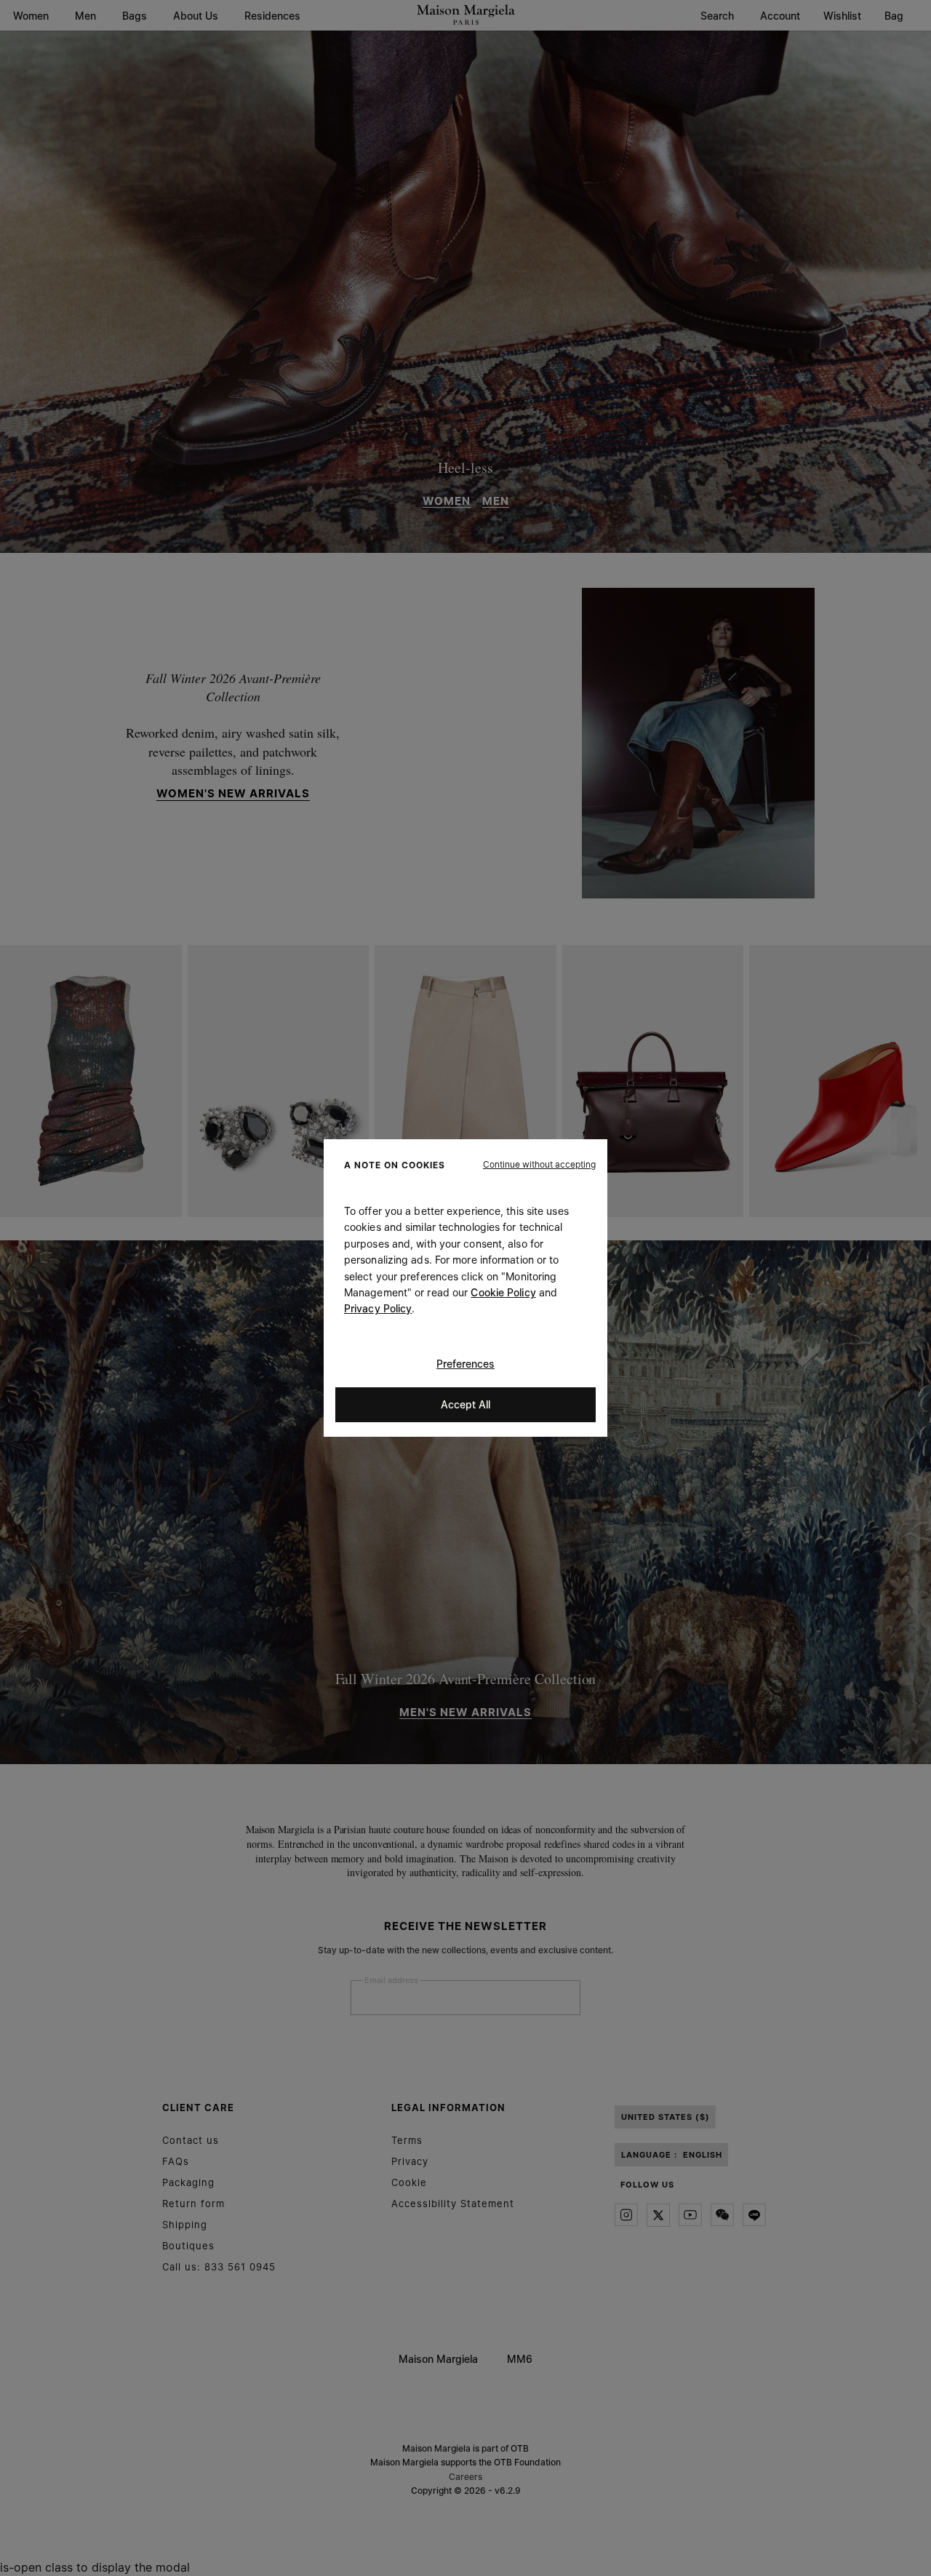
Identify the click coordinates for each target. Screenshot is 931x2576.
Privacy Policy (378, 1308)
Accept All (465, 1404)
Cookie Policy (503, 1292)
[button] (539, 1165)
